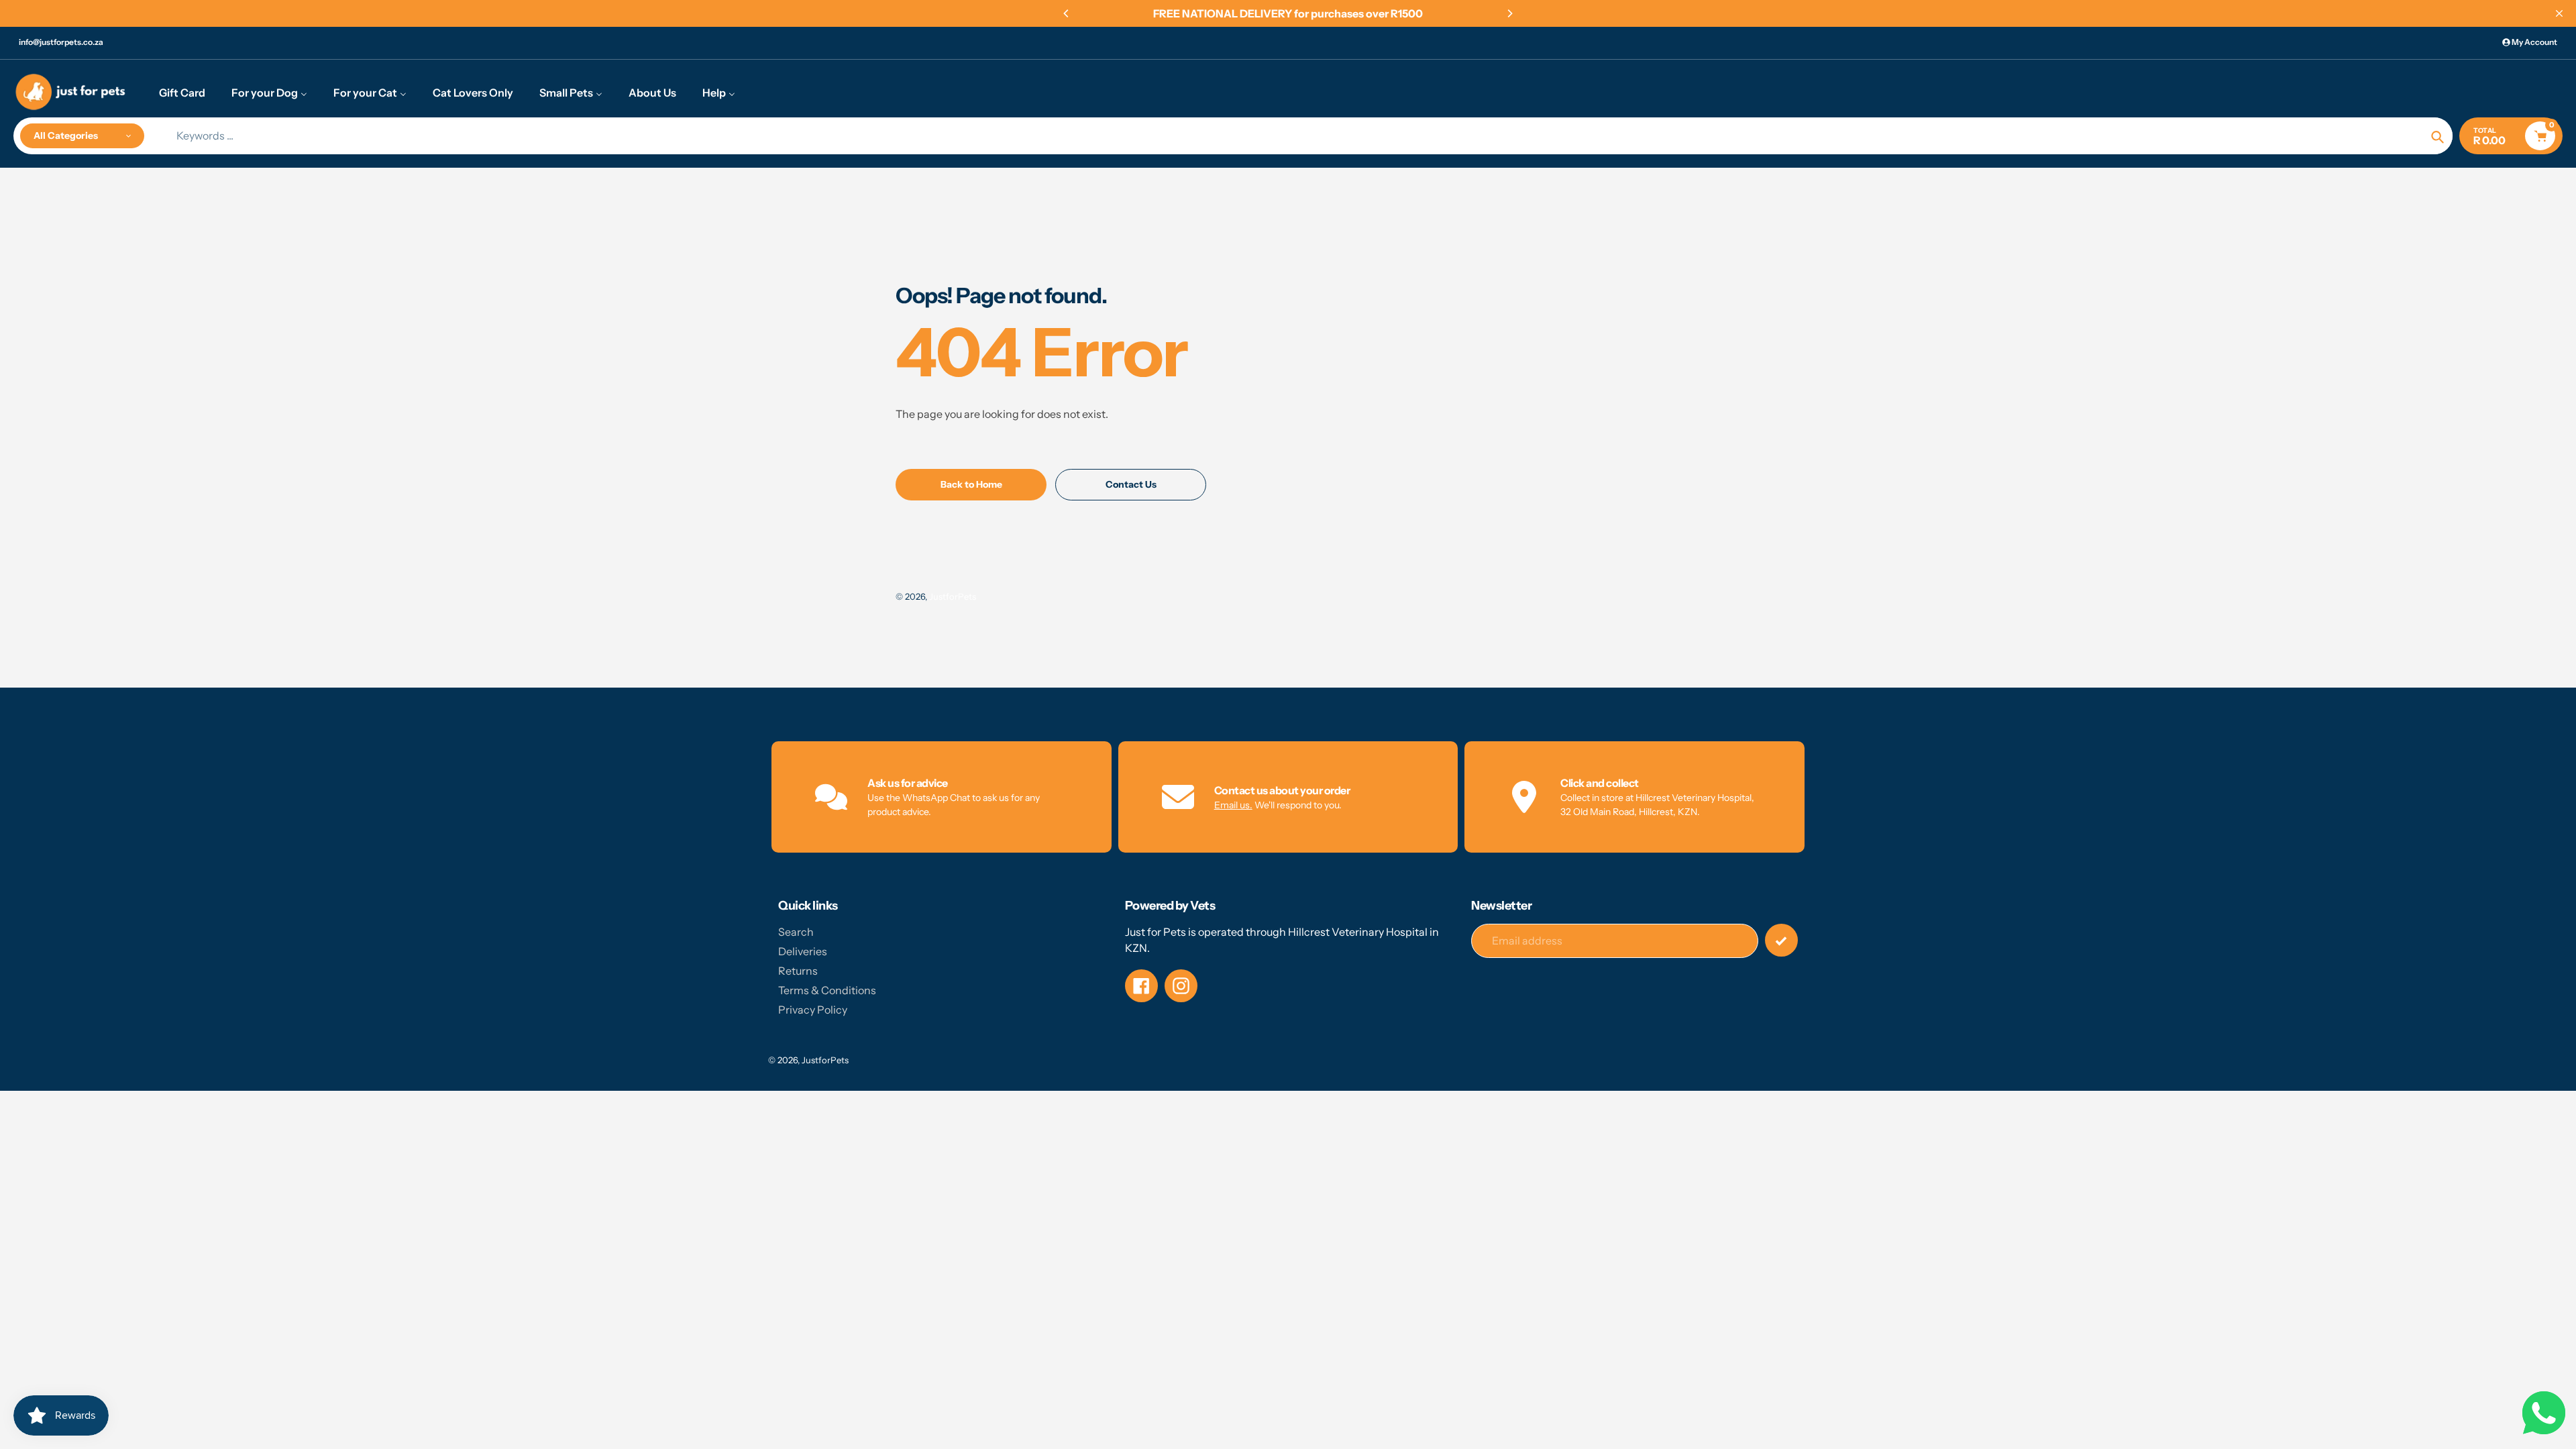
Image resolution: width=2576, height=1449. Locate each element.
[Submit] (1781, 940)
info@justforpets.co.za (61, 42)
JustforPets (953, 596)
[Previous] (1067, 13)
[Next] (1509, 13)
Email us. (1233, 805)
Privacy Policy (813, 1010)
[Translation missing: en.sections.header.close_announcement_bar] (2559, 13)
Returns (798, 971)
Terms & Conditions (827, 990)
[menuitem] (182, 92)
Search (796, 932)
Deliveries (803, 951)
